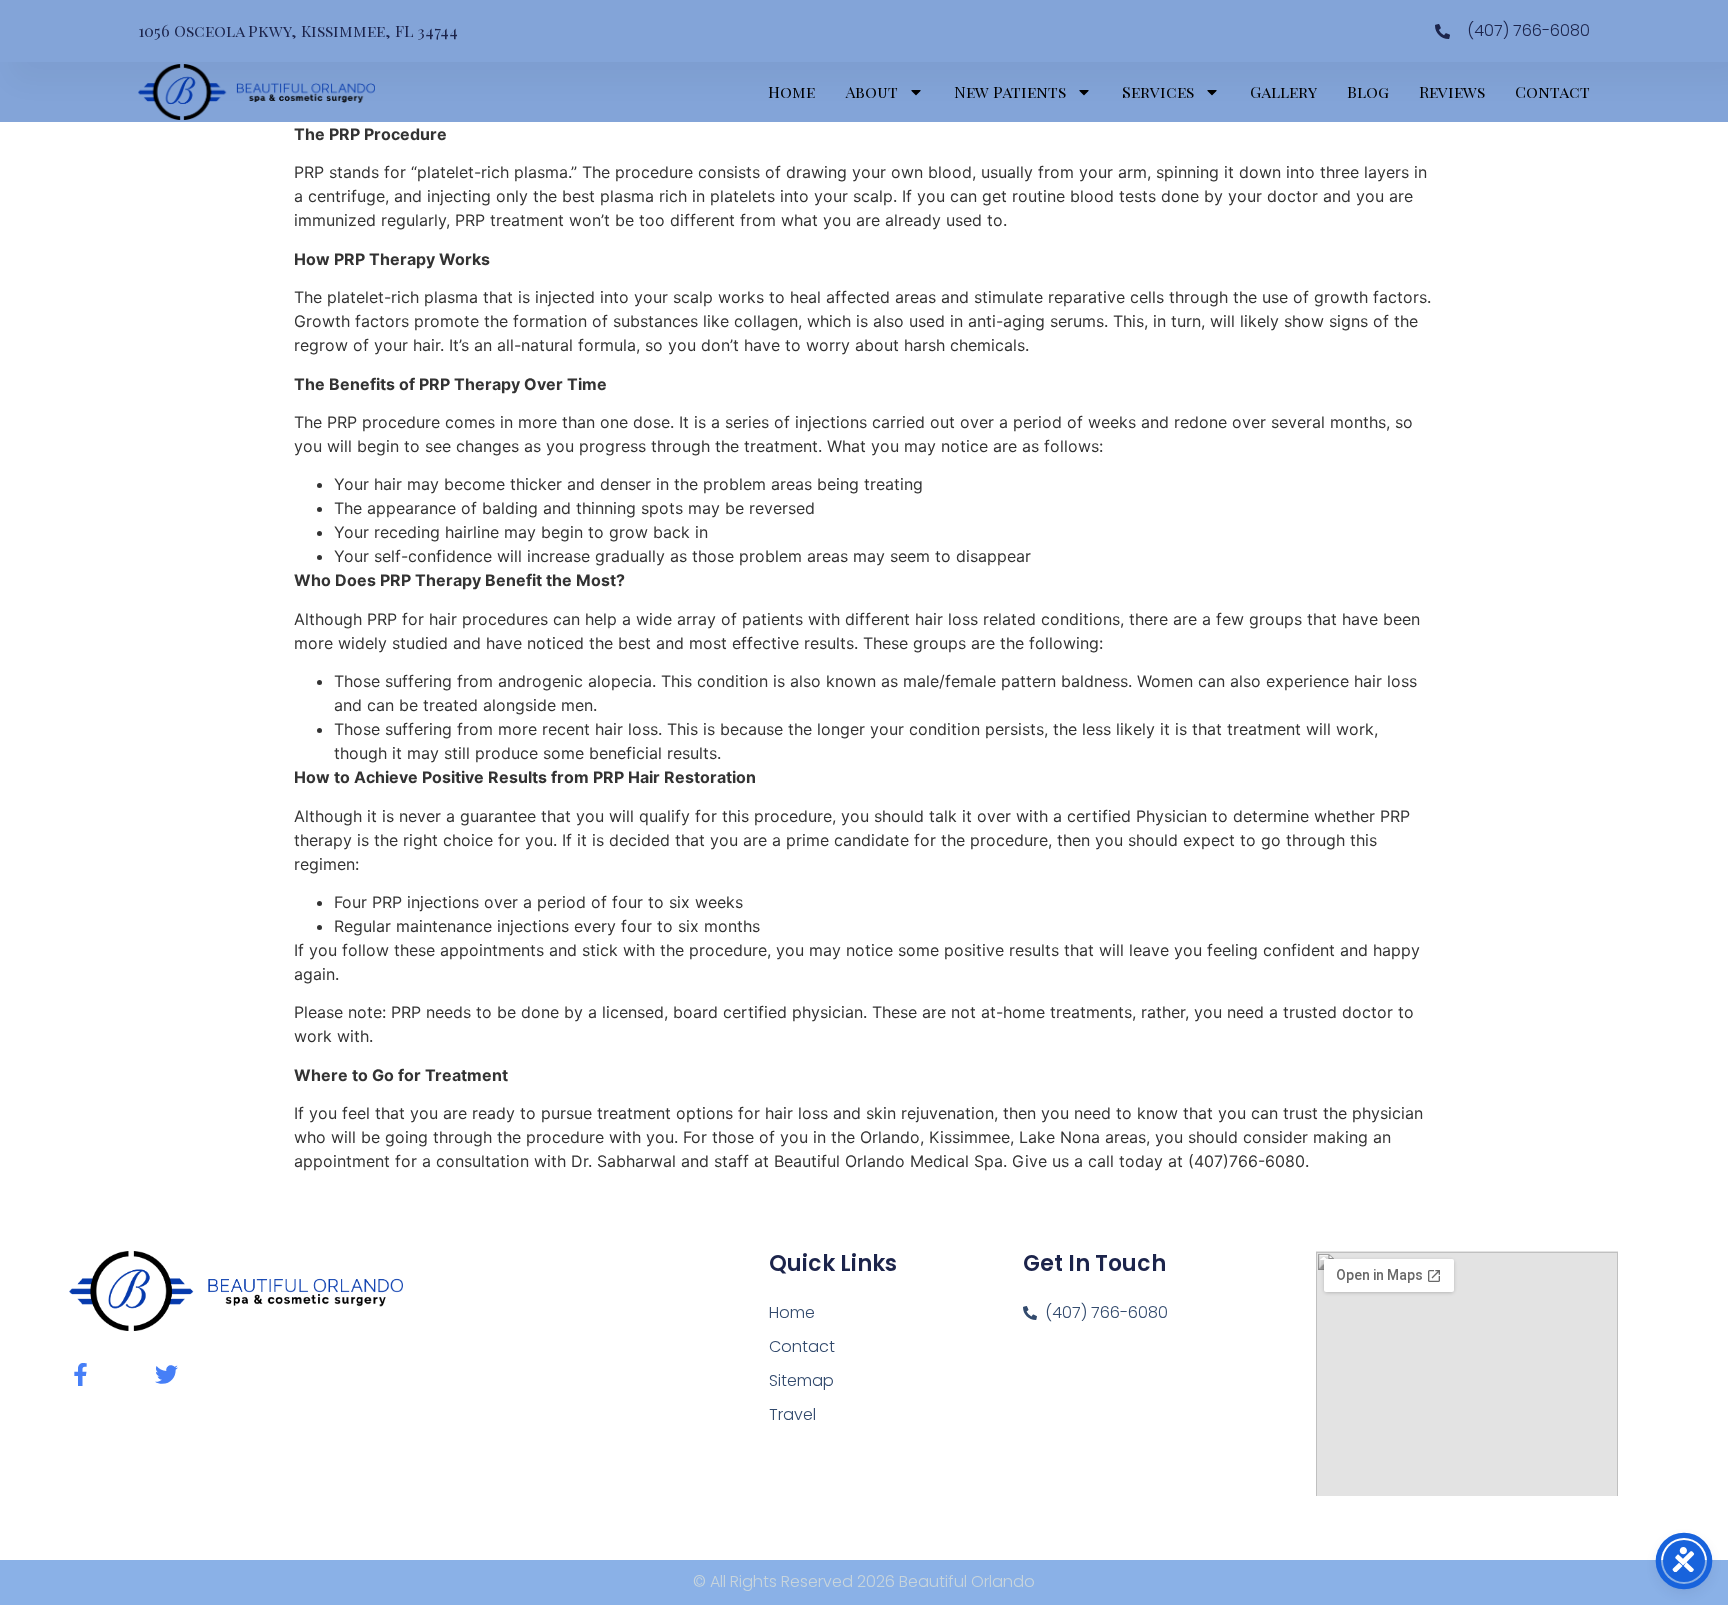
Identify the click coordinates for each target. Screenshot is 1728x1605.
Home (791, 91)
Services (1158, 91)
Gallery (1283, 91)
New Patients (1010, 91)
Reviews (1452, 91)
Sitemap (801, 1380)
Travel (792, 1414)
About (871, 91)
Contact (1552, 91)
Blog (1368, 91)
